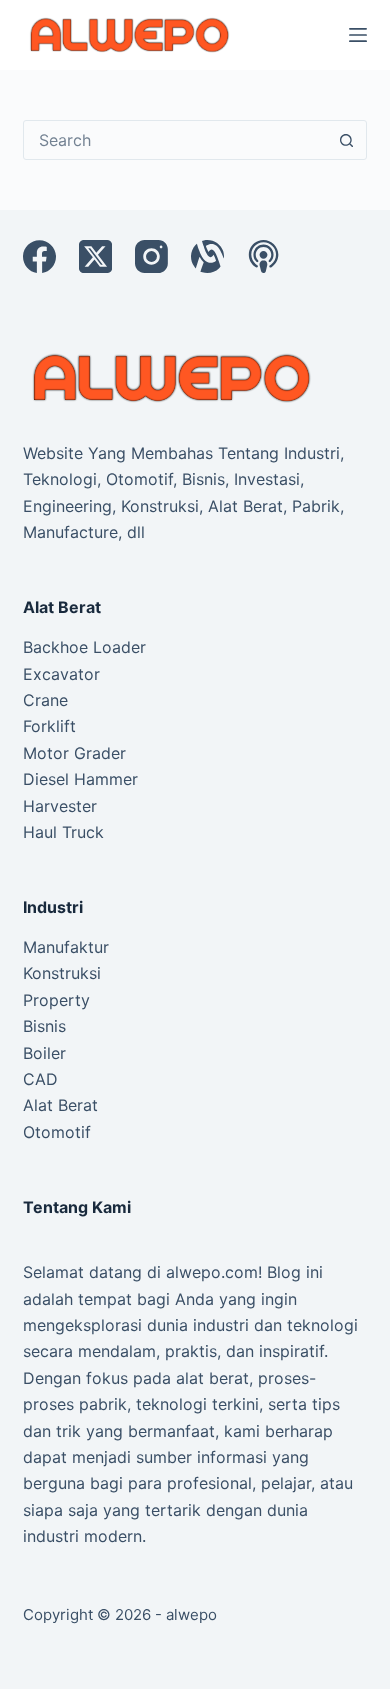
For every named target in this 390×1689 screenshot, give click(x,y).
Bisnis (44, 1026)
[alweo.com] (173, 377)
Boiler (44, 1053)
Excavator (61, 674)
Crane (45, 700)
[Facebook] (39, 256)
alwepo (191, 1614)
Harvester (60, 806)
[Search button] (347, 140)
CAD (40, 1079)
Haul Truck (63, 832)
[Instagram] (151, 256)
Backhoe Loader (84, 647)
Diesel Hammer (80, 779)
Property (56, 1000)
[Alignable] (207, 256)
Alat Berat (60, 1105)
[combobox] (175, 140)
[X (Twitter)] (95, 256)
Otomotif (57, 1132)
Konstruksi (62, 973)
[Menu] (358, 35)
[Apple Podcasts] (263, 256)
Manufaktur (66, 947)
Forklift (49, 726)
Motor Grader (74, 753)
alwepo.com (212, 1272)
